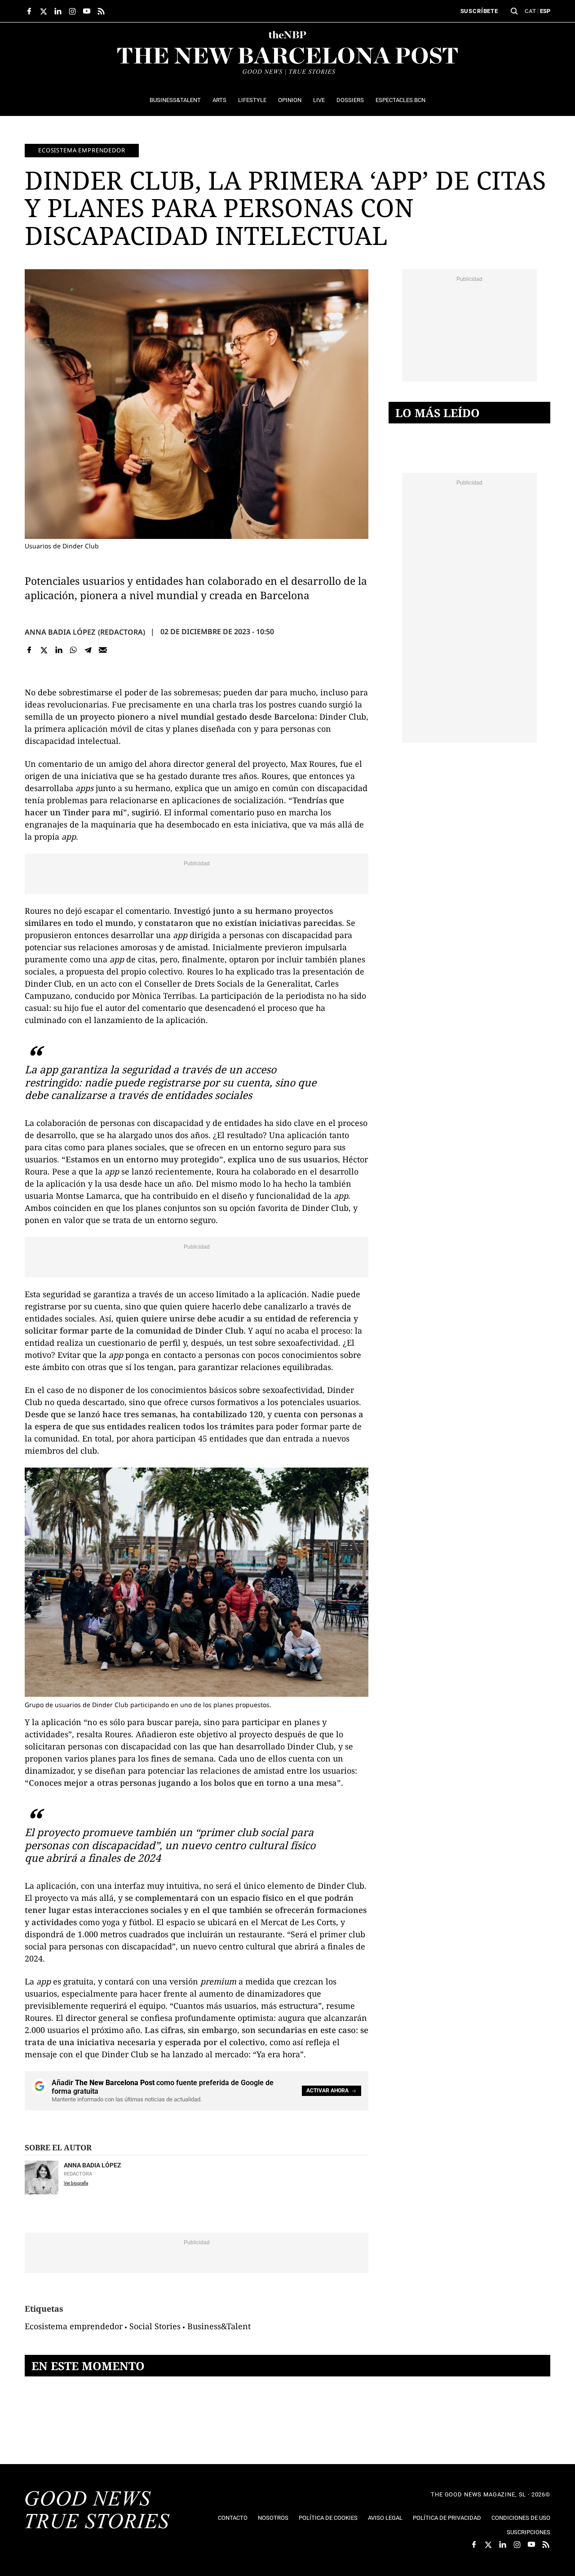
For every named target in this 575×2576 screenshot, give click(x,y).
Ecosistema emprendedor (82, 150)
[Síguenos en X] (44, 11)
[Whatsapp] (73, 650)
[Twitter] (44, 650)
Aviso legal (385, 2518)
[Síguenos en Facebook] (29, 11)
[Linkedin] (59, 650)
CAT (530, 11)
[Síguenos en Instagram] (72, 11)
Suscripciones (529, 2532)
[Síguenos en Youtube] (87, 11)
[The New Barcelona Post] (97, 2511)
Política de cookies (328, 2518)
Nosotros (273, 2518)
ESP (545, 11)
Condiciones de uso (521, 2518)
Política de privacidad (447, 2518)
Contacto (233, 2518)
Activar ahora (327, 2091)
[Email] (103, 650)
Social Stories (155, 2326)
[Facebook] (29, 650)
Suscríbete (479, 11)
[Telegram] (88, 650)
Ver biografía (76, 2183)
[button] (514, 11)
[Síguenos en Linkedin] (58, 11)
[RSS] (101, 11)
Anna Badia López (60, 632)
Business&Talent (219, 2326)
